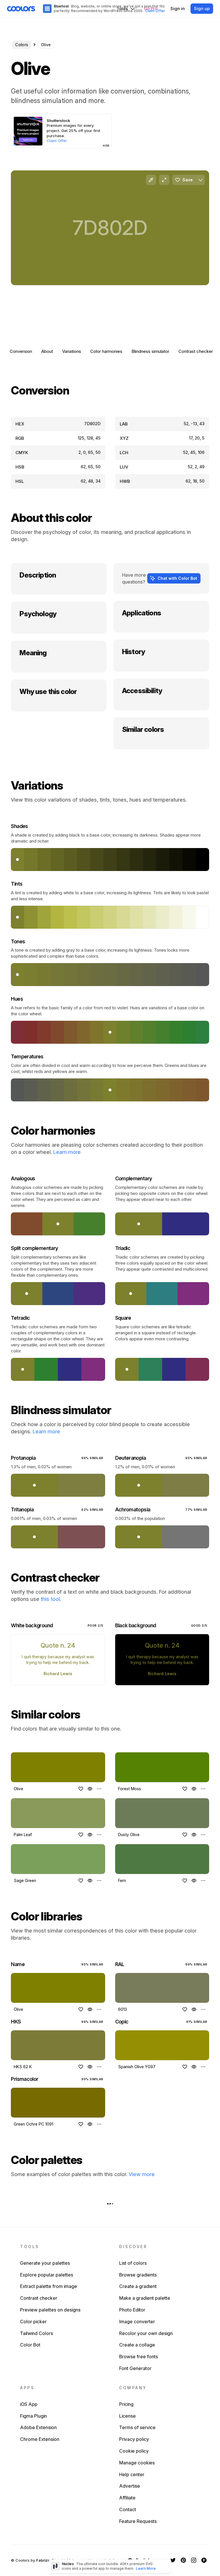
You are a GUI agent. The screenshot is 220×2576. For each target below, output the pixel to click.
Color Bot (30, 2345)
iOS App (29, 2404)
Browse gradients (138, 2275)
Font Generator (135, 2368)
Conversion (21, 351)
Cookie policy (134, 2451)
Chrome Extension (40, 2439)
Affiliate (127, 2498)
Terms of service (137, 2427)
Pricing (126, 2404)
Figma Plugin (34, 2416)
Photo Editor (132, 2310)
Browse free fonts (139, 2357)
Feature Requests (138, 2521)
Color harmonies (106, 351)
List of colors (133, 2263)
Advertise (130, 2486)
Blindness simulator (150, 351)
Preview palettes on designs (50, 2310)
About (47, 351)
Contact (128, 2509)
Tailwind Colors (37, 2333)
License (127, 2416)
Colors (22, 45)
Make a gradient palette (145, 2298)
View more (142, 2174)
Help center (132, 2474)
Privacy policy (134, 2439)
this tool (50, 1599)
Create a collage (137, 2345)
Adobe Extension (38, 2427)
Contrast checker (196, 351)
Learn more (67, 1152)
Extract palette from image (49, 2286)
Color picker (33, 2322)
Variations (72, 351)
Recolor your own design (146, 2333)
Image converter (137, 2322)
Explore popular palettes (47, 2275)
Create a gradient (138, 2286)
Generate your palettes (45, 2263)
